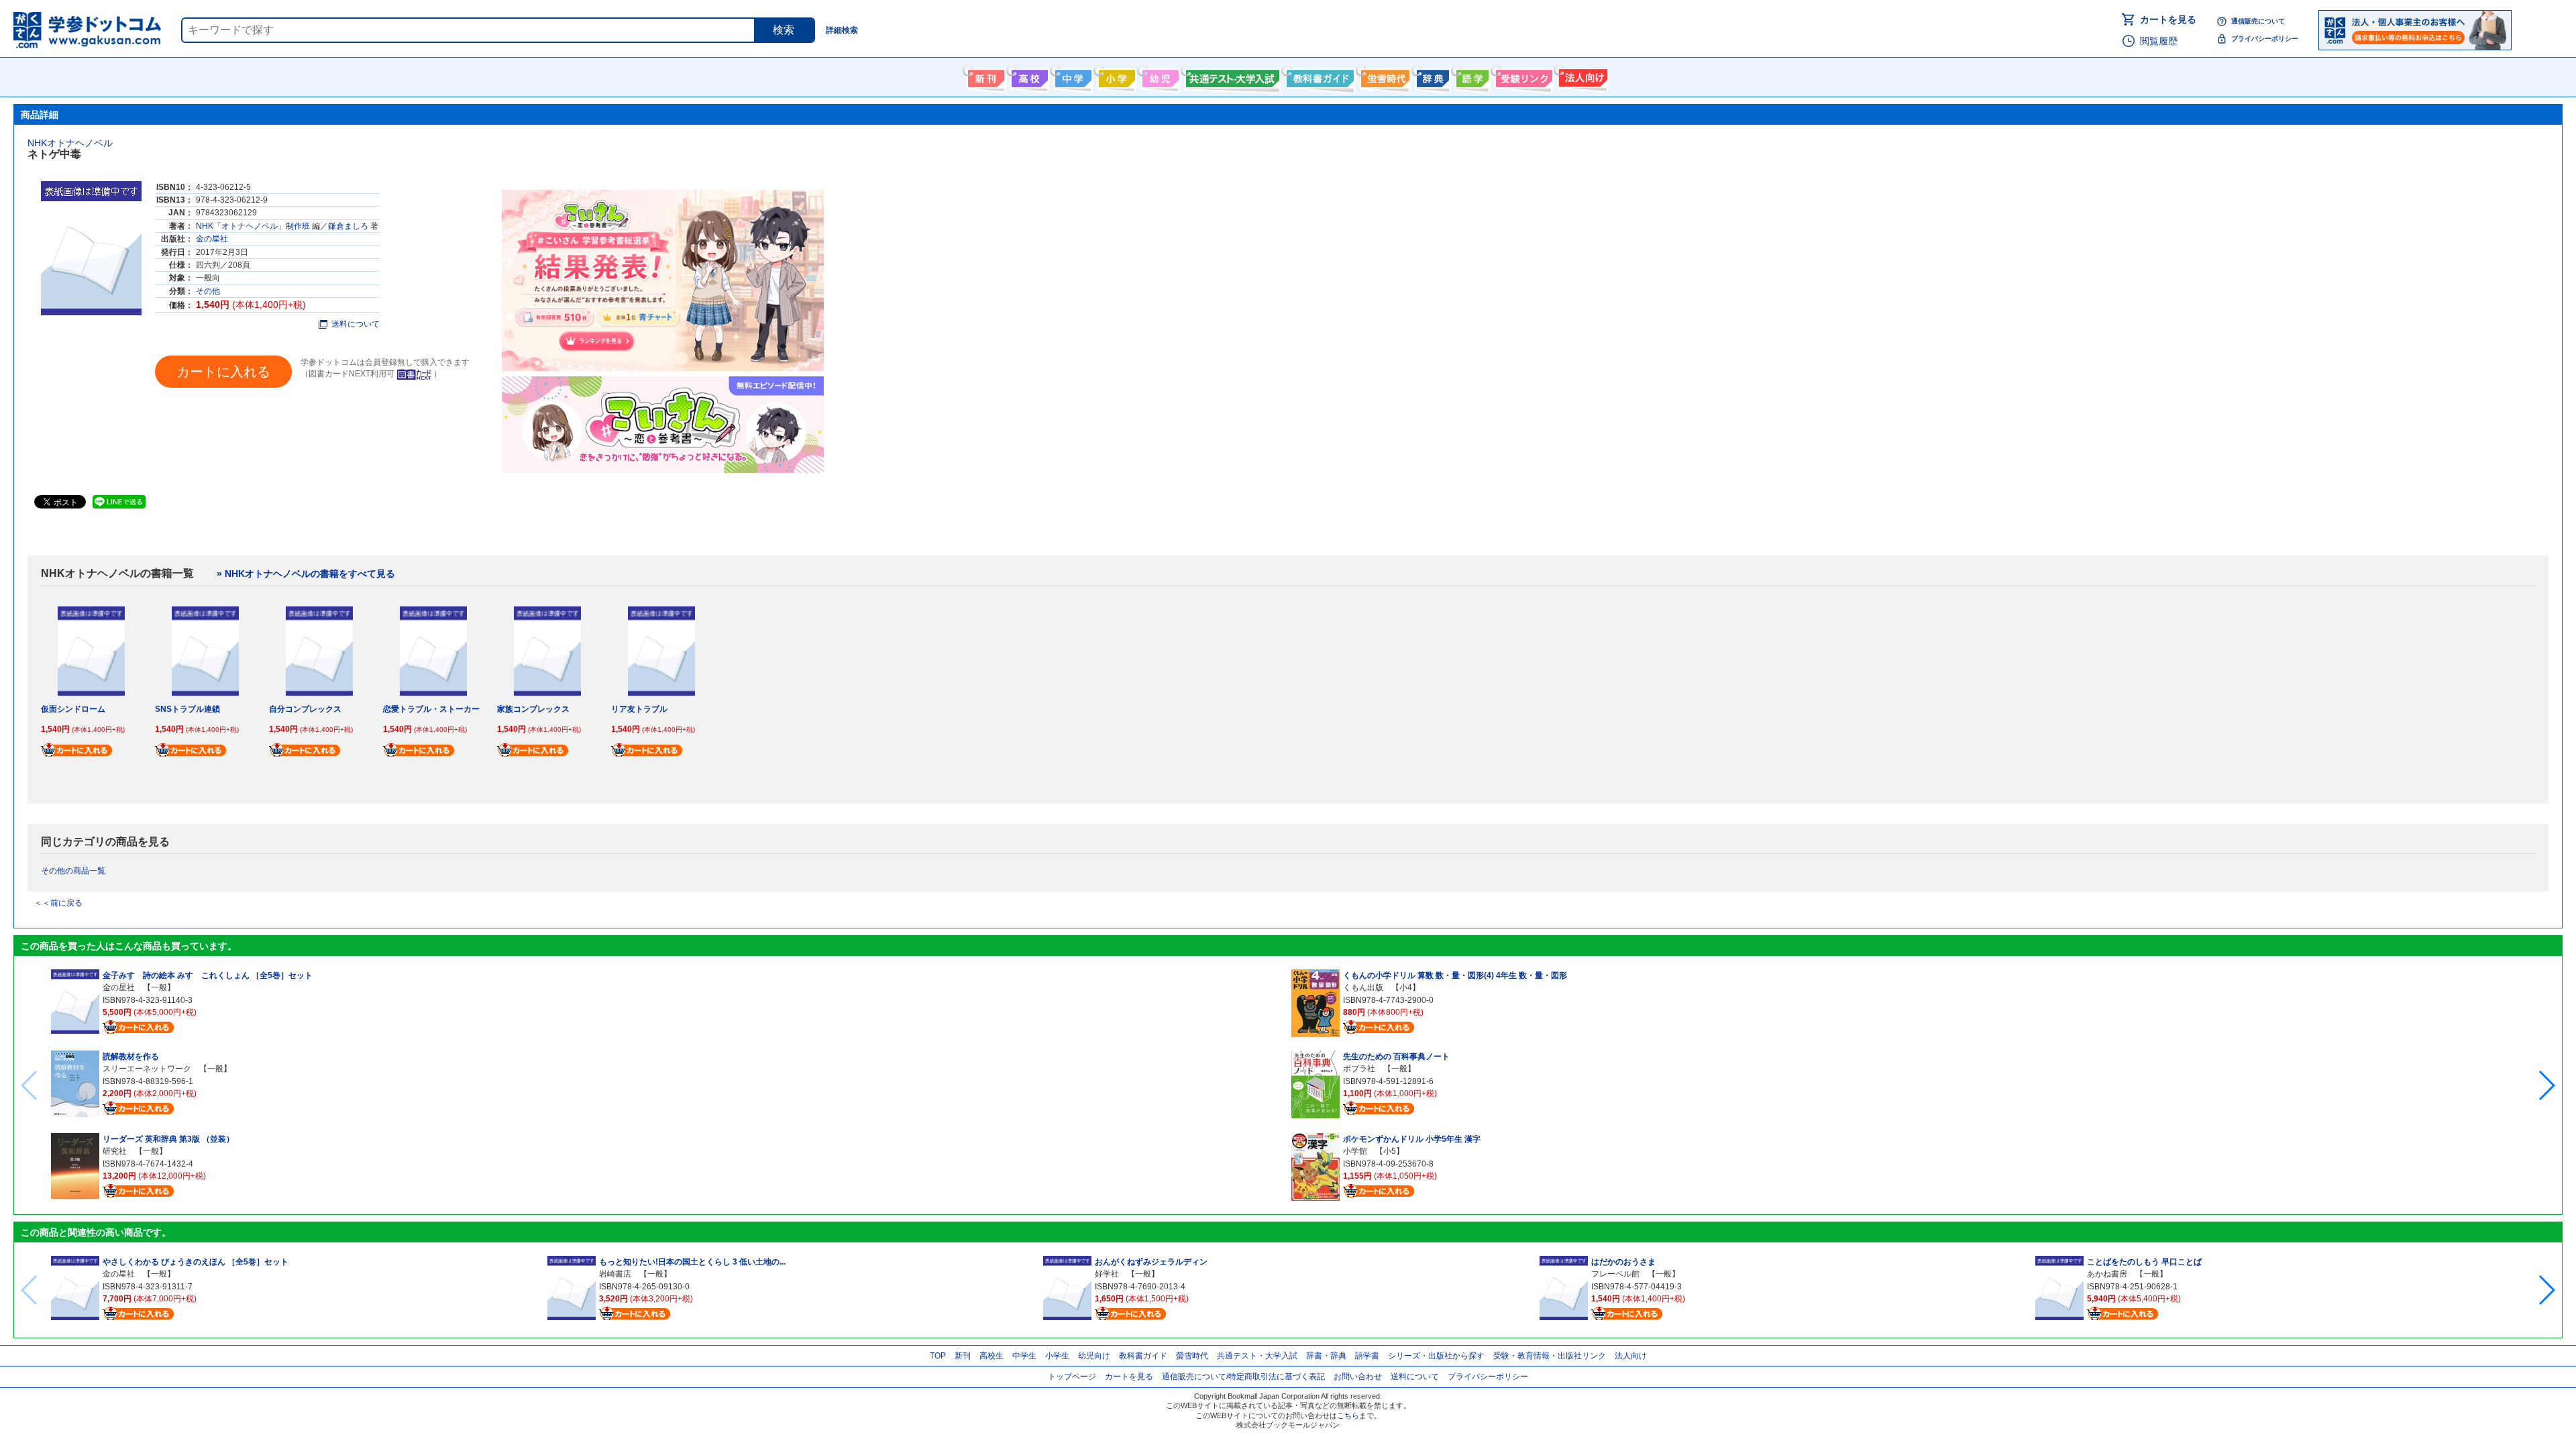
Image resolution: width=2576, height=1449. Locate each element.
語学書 (1471, 76)
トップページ (1072, 1377)
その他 (208, 291)
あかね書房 (2107, 1274)
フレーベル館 (1615, 1274)
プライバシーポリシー (2265, 39)
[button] (2546, 1085)
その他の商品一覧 (73, 871)
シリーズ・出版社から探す (1436, 1356)
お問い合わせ (1358, 1377)
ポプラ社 (1359, 1069)
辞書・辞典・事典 (1431, 76)
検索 (784, 30)
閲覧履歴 (2159, 41)
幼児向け (1159, 76)
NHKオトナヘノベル (70, 143)
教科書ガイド (1319, 76)
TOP (938, 1356)
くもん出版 (1363, 987)
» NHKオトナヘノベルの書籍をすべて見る (306, 574)
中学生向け (1072, 76)
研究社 (115, 1151)
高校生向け (1028, 76)
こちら (1348, 1415)
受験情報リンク (1522, 76)
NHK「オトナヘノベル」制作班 (253, 226)
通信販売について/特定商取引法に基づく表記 (1243, 1377)
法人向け (1581, 76)
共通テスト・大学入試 (1231, 76)
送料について (356, 324)
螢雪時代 (1384, 76)
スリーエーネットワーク (147, 1069)
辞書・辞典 (1326, 1356)
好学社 (1107, 1274)
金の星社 (212, 239)
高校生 (991, 1356)
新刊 (963, 1356)
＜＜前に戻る (58, 903)
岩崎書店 (615, 1274)
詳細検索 (842, 30)
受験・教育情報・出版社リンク (1550, 1356)
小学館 (1355, 1151)
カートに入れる (223, 372)
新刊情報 (984, 76)
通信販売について (2258, 21)
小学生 (1057, 1356)
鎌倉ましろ (348, 226)
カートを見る (2168, 19)
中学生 (1024, 1356)
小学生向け (1115, 76)
